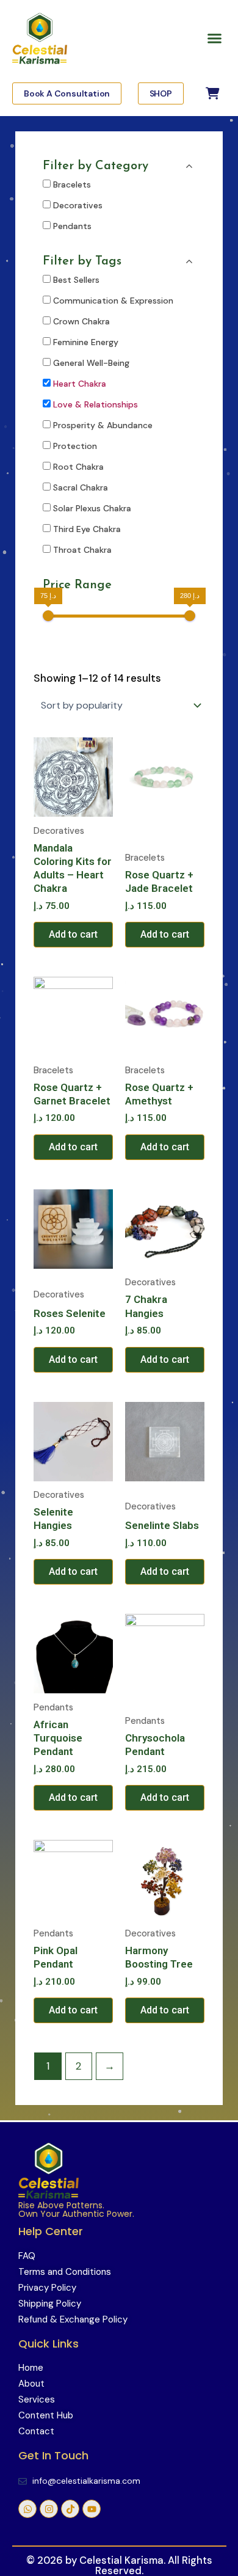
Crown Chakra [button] (81, 321)
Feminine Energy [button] (86, 342)
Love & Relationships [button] (96, 404)
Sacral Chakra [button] (81, 487)
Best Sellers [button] (76, 280)
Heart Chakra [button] (80, 384)
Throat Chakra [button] (82, 550)
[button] (215, 38)
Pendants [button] (72, 226)
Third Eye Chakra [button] (87, 529)
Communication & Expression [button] (113, 301)
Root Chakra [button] (78, 467)
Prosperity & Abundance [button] (103, 425)
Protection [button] (75, 446)
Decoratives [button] (78, 205)
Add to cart (73, 934)
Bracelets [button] (72, 184)
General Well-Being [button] (91, 363)
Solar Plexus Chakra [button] (92, 508)
